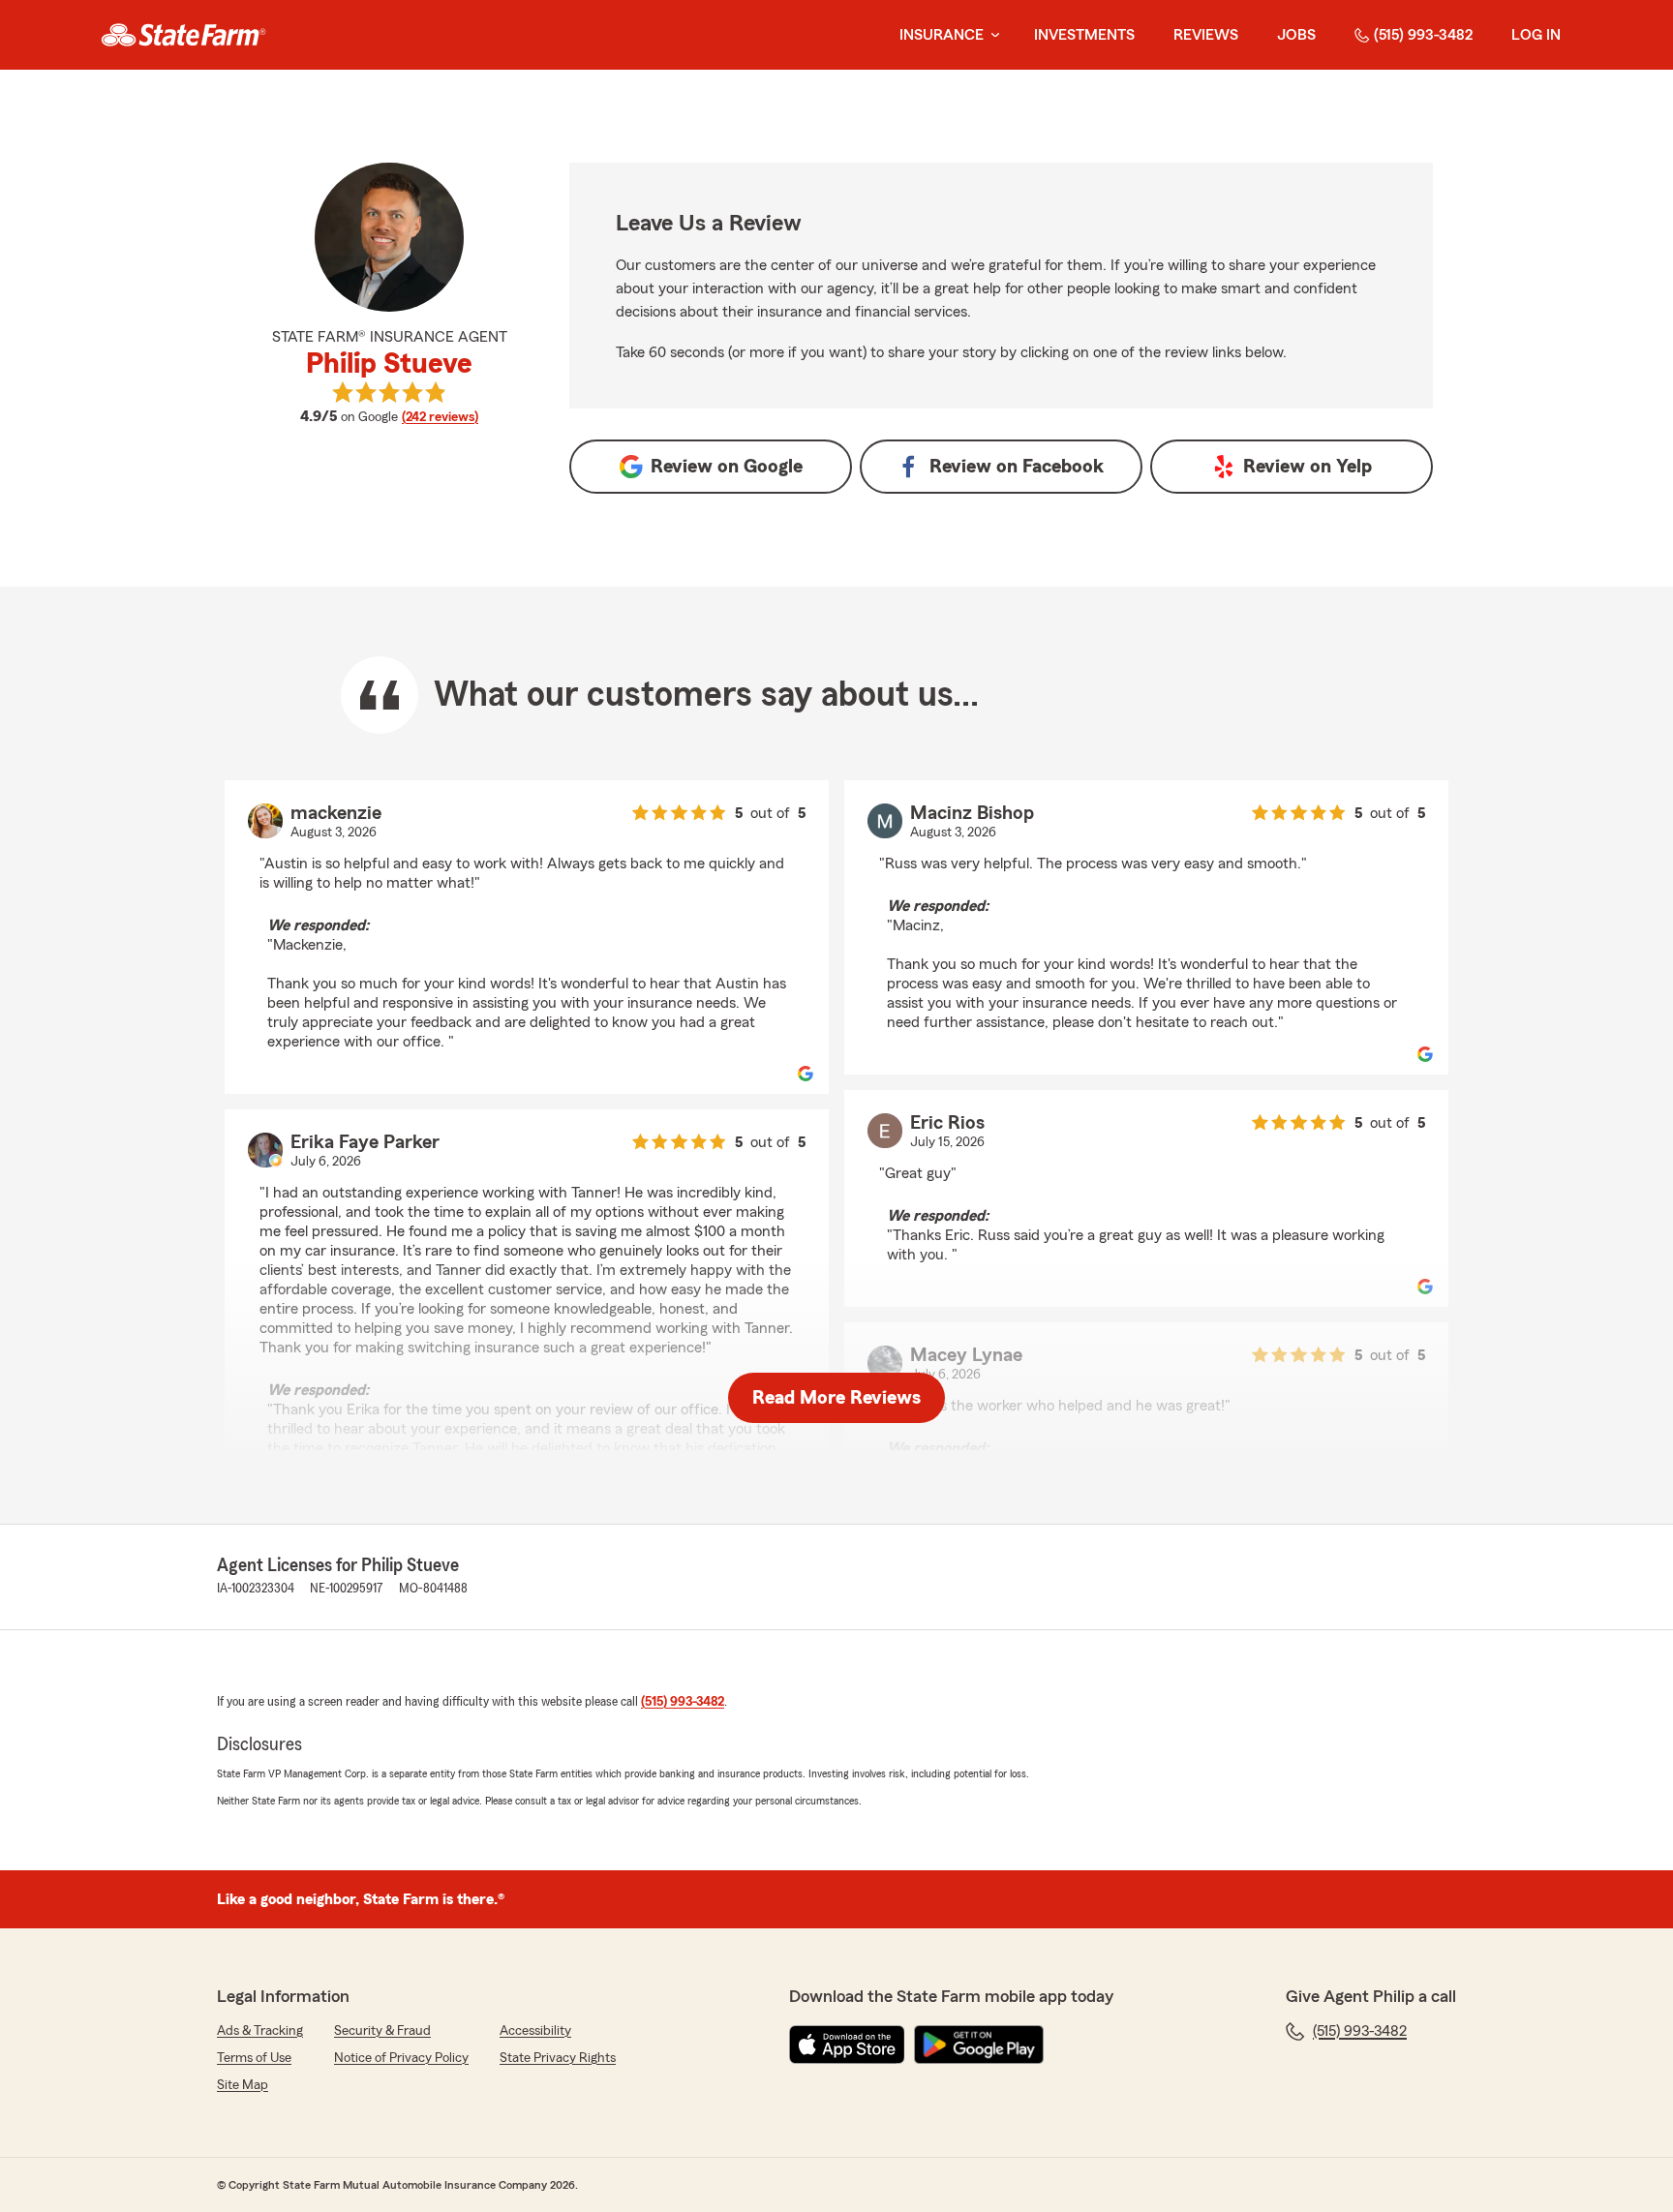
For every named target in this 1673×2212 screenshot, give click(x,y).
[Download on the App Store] (847, 2045)
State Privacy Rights (558, 2058)
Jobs (1296, 35)
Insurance (942, 35)
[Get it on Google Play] (979, 2045)
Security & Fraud (382, 2031)
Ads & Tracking (260, 2031)
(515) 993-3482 (1423, 35)
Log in (1536, 35)
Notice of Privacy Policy (401, 2058)
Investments (1084, 35)
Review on (727, 467)
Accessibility (535, 2031)
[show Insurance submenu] (991, 35)
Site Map (243, 2085)
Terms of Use (254, 2058)
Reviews (1206, 35)
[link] (183, 35)
